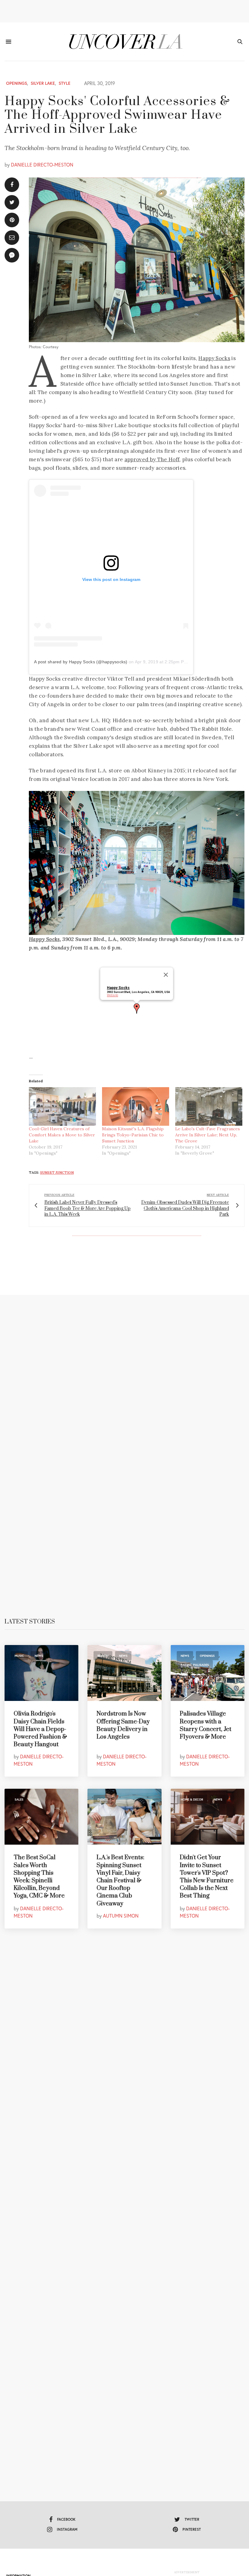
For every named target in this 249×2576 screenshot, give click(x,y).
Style (65, 83)
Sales (19, 1800)
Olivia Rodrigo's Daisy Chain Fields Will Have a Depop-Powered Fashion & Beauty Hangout (40, 1729)
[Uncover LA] (125, 42)
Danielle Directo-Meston (42, 165)
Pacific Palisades (195, 1665)
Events (103, 1800)
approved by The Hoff (152, 459)
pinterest (192, 2529)
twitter (192, 2519)
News (39, 1656)
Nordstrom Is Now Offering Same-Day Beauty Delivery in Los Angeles (123, 1725)
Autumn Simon (121, 1916)
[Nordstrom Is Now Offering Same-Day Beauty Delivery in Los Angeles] (124, 1673)
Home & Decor (192, 1800)
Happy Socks (214, 358)
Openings (17, 83)
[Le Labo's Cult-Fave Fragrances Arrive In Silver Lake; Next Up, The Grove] (209, 1106)
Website (113, 995)
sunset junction (57, 1173)
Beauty (103, 1656)
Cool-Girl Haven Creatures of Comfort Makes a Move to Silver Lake (62, 1135)
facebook (66, 2519)
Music (19, 1656)
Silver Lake (43, 83)
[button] (137, 1008)
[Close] (166, 975)
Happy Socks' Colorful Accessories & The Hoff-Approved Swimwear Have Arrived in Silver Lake (117, 115)
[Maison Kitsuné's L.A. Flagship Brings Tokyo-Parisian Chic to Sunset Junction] (136, 1106)
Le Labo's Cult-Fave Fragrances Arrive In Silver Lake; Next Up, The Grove (208, 1135)
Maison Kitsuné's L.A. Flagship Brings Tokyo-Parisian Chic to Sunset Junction (133, 1135)
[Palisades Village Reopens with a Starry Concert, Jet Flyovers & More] (208, 1673)
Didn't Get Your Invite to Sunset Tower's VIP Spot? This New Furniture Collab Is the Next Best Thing (207, 1877)
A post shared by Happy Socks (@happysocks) (81, 662)
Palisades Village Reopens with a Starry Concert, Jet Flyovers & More (206, 1725)
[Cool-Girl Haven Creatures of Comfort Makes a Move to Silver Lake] (62, 1106)
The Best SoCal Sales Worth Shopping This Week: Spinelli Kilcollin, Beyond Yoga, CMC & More (39, 1877)
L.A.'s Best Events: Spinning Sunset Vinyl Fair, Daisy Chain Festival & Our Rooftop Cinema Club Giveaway (120, 1880)
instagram (67, 2529)
